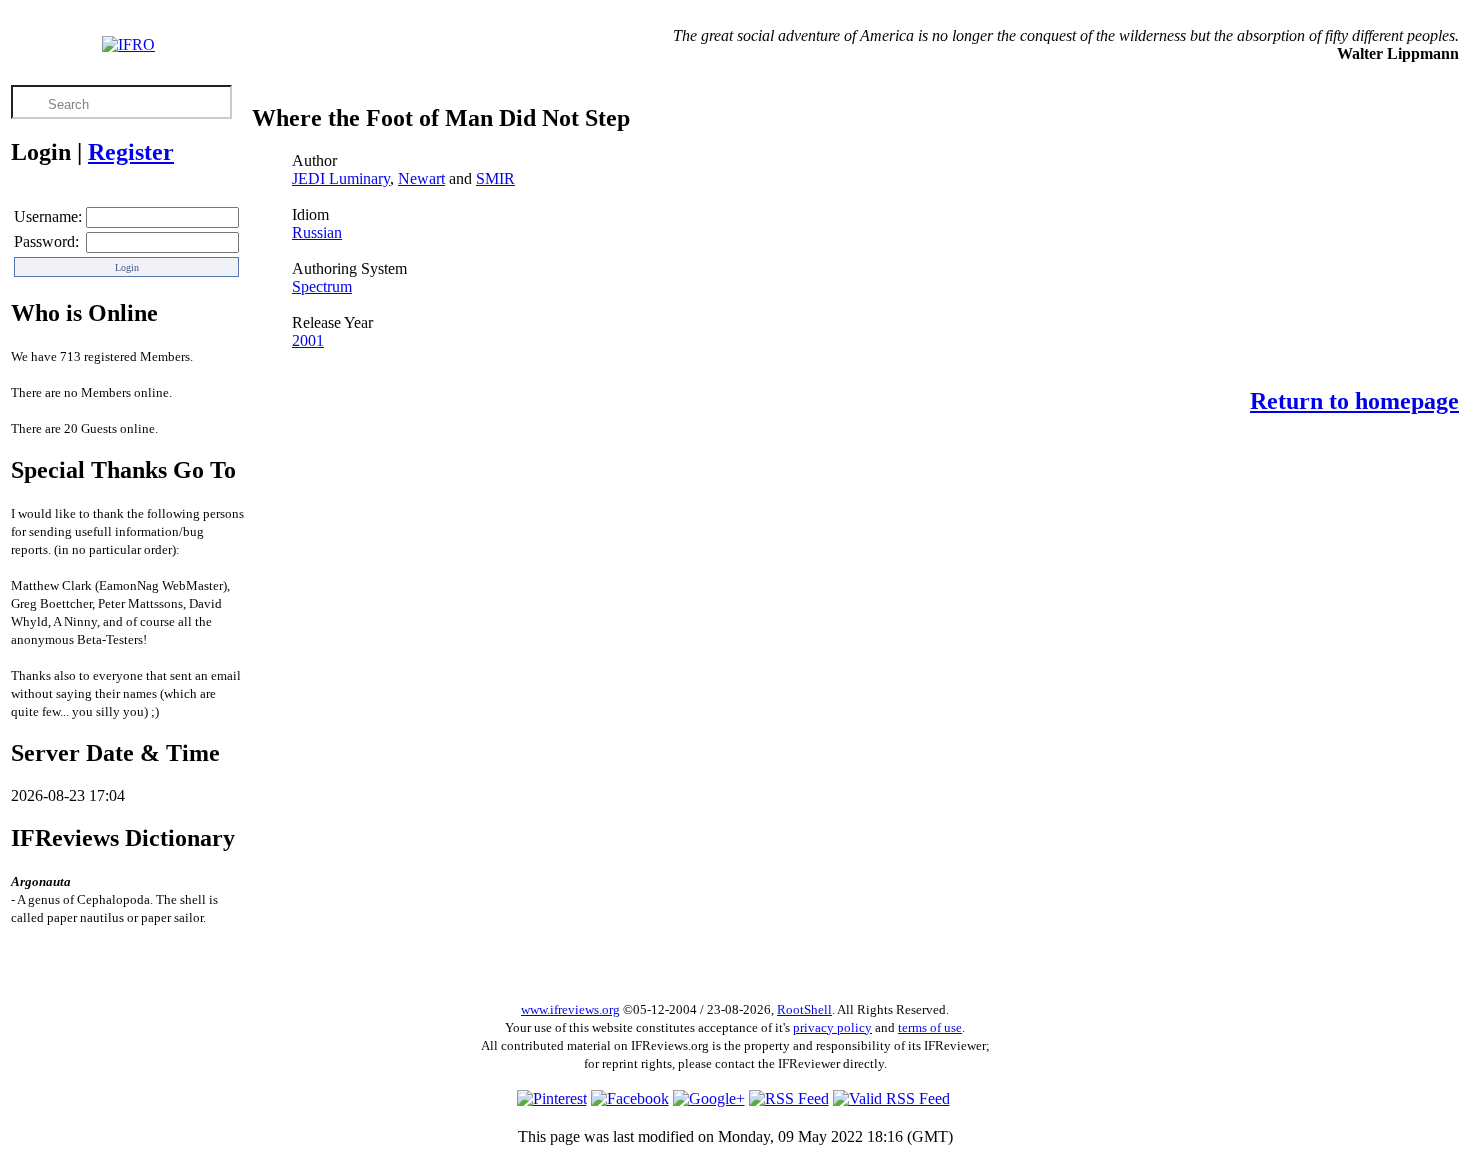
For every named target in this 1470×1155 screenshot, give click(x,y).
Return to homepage (1354, 401)
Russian (317, 232)
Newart (421, 178)
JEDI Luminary (341, 178)
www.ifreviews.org (570, 1009)
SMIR (495, 178)
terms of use (930, 1027)
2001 (308, 340)
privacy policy (832, 1027)
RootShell (804, 1009)
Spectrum (322, 286)
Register (131, 152)
